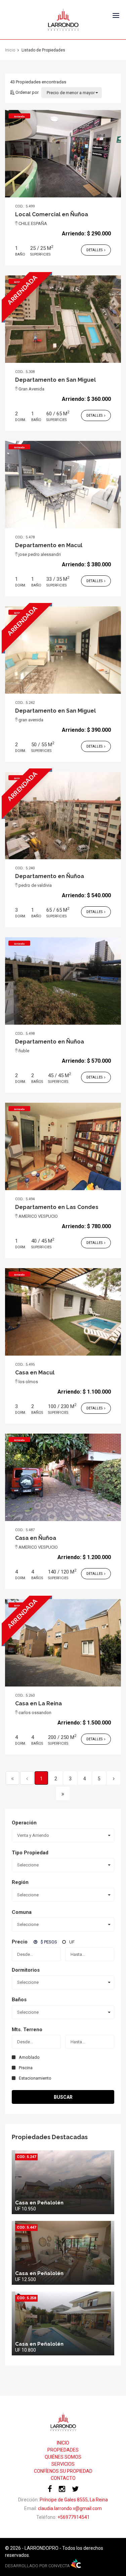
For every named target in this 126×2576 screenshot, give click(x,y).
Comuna (22, 1912)
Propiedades (63, 2450)
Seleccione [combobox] (28, 1865)
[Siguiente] (114, 1778)
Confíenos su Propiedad (63, 2471)
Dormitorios (26, 1970)
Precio (20, 1942)
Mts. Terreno (27, 2030)
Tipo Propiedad (30, 1853)
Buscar (63, 2097)
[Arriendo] (63, 153)
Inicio (63, 2443)
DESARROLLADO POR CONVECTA (38, 2566)
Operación (24, 1823)
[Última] (63, 1793)
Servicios (63, 2464)
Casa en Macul (35, 1373)
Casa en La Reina (38, 1703)
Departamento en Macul (49, 545)
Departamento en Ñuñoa (50, 876)
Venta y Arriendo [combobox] (33, 1835)
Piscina (26, 2068)
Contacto (63, 2478)
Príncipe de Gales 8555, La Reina (74, 2500)
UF (72, 1942)
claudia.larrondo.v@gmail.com (70, 2508)
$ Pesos (49, 1942)
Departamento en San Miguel (55, 380)
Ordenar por (27, 92)
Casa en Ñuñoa (36, 1538)
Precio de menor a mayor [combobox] (71, 93)
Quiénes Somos (63, 2457)
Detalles (95, 250)
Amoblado (29, 2057)
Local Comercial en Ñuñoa (52, 214)
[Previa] (27, 1778)
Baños (19, 2000)
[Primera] (12, 1778)
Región (20, 1882)
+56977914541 (74, 2517)
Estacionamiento (35, 2078)
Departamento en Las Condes (57, 1207)
